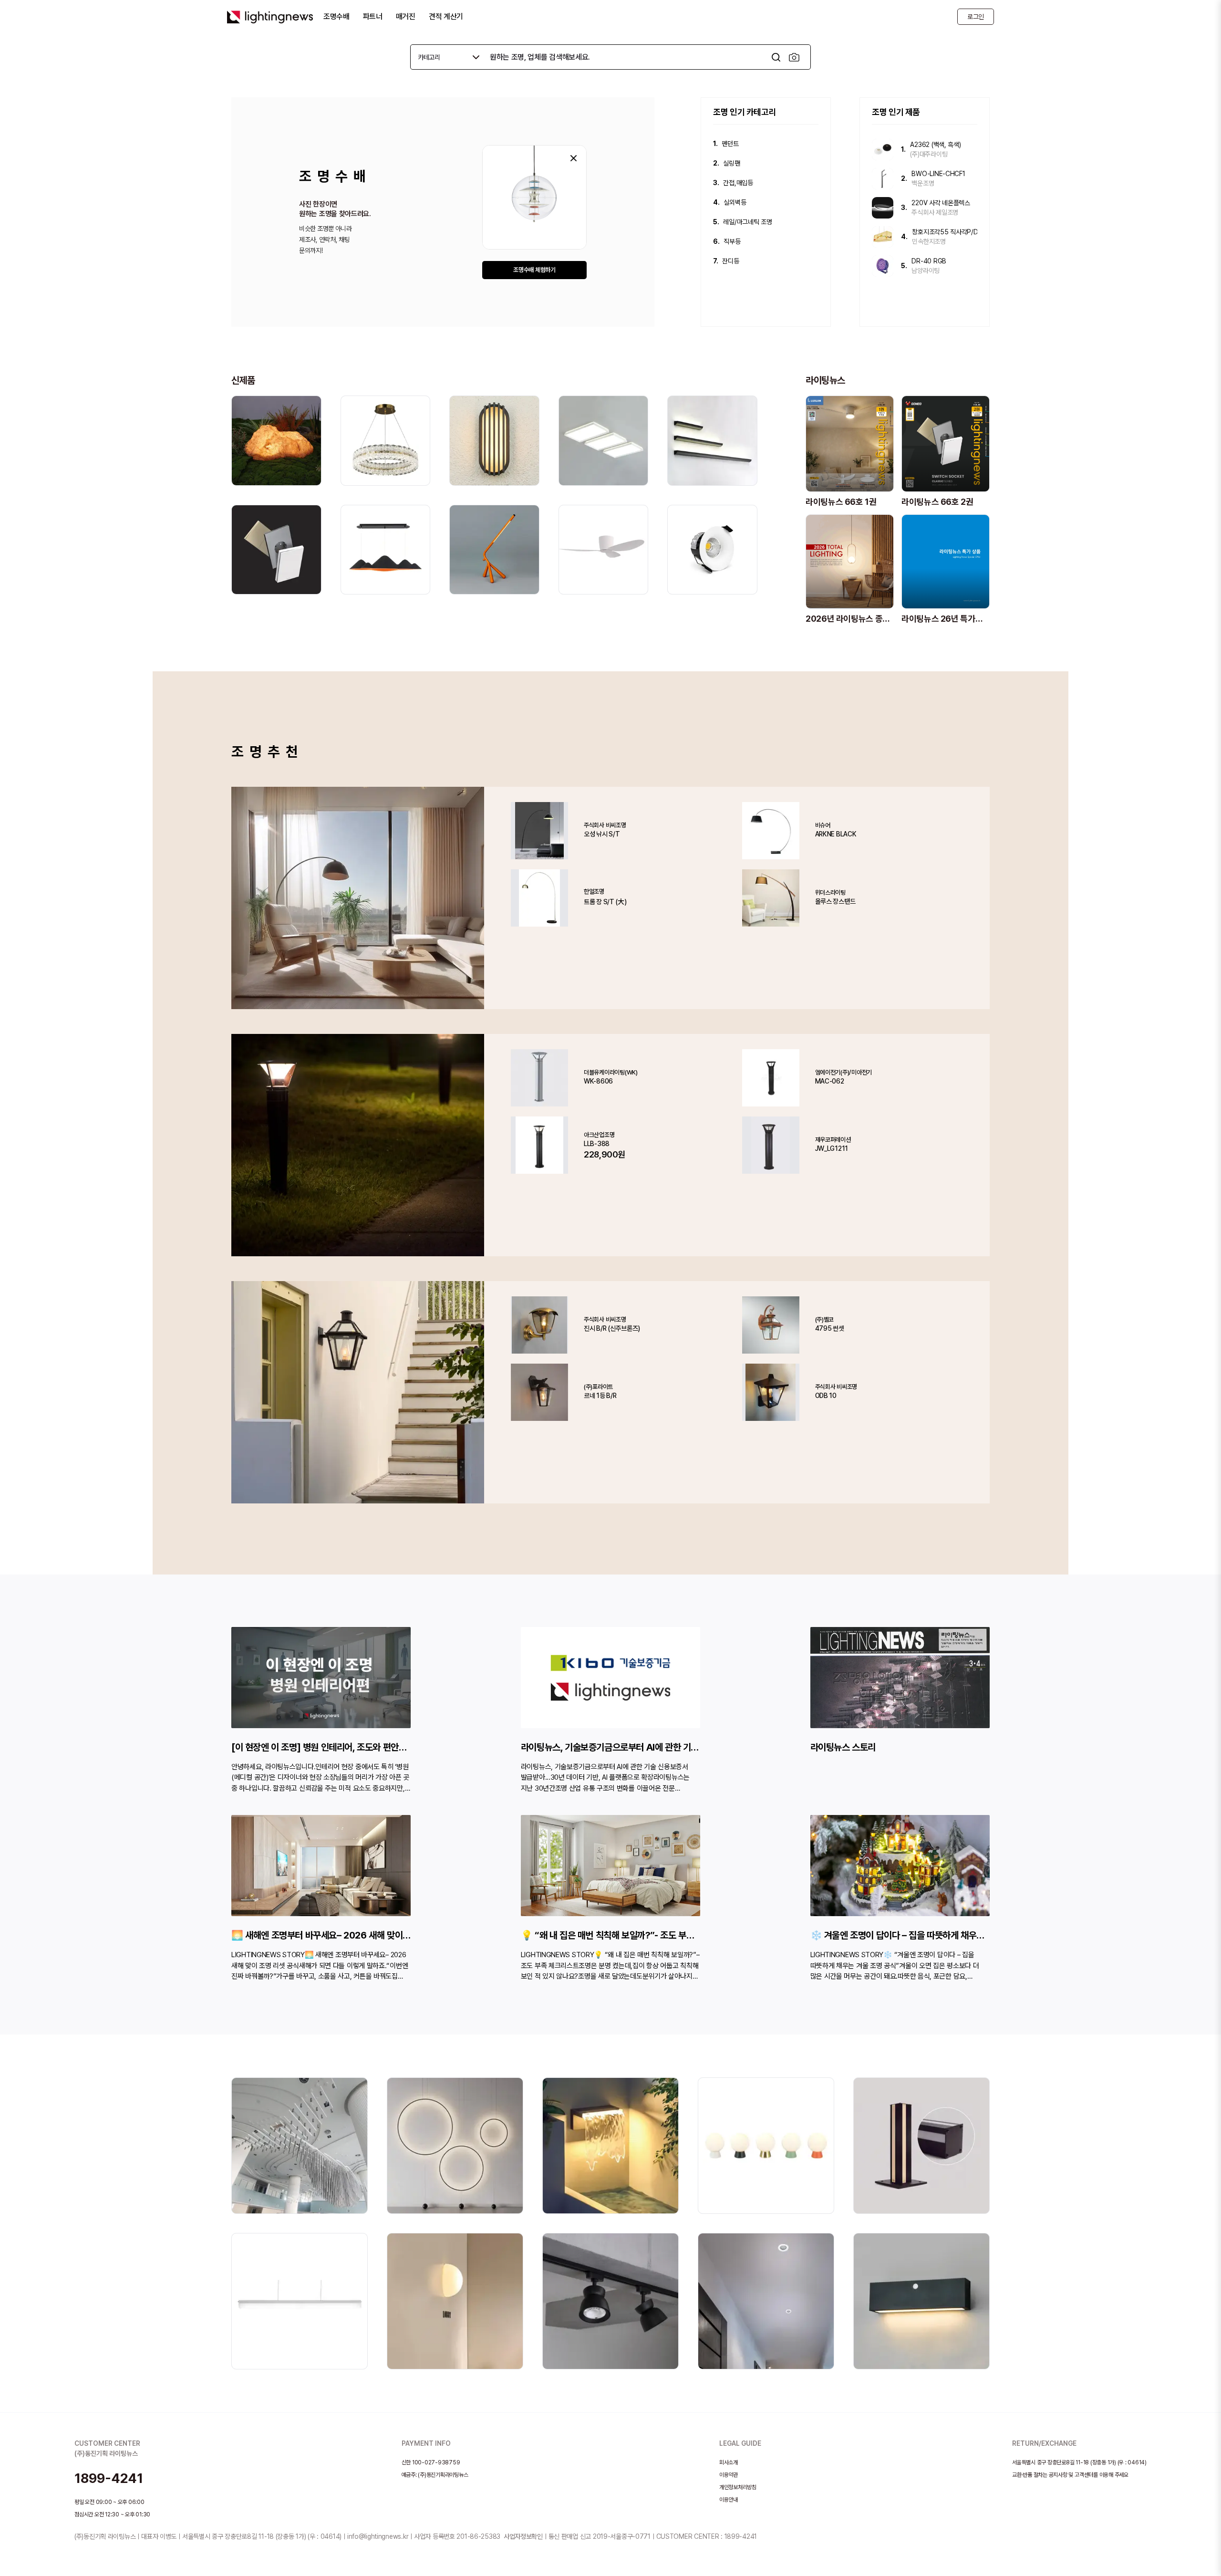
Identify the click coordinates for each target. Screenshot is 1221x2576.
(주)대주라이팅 (929, 154)
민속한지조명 (929, 241)
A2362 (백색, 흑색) (935, 145)
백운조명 (923, 183)
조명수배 (336, 16)
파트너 (373, 16)
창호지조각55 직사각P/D (945, 232)
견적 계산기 (446, 16)
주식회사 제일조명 (935, 212)
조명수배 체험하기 (534, 270)
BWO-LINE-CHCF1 (938, 174)
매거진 (406, 16)
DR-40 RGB (929, 261)
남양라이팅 (926, 271)
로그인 (976, 17)
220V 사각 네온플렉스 (941, 203)
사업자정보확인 (523, 2536)
